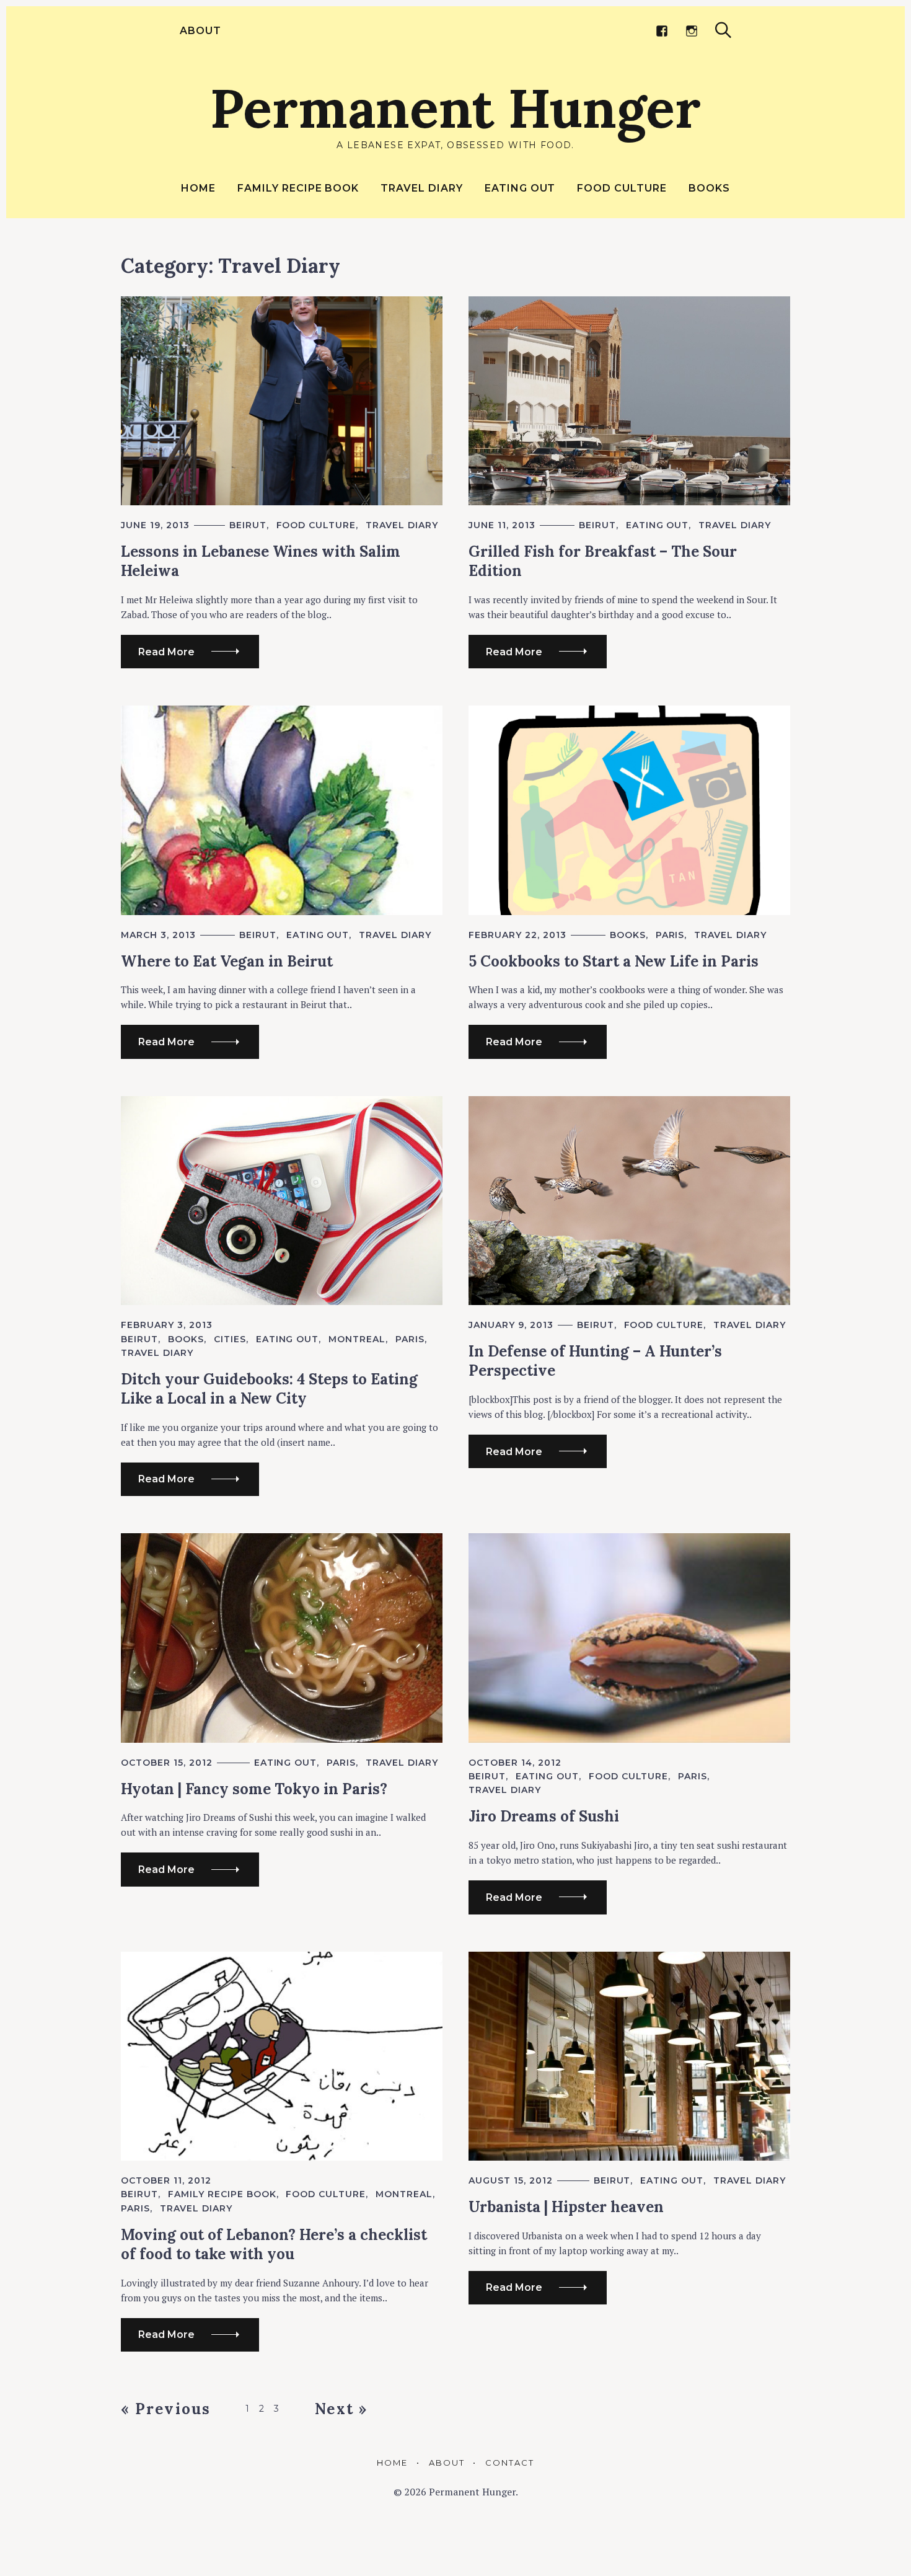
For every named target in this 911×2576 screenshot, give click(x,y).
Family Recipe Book (298, 188)
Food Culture (622, 188)
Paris (670, 935)
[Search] (723, 30)
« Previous (166, 2409)
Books (709, 188)
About (200, 31)
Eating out (520, 188)
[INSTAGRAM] (692, 31)
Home (198, 188)
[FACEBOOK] (662, 31)
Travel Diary (422, 188)
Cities (230, 1339)
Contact (510, 2463)
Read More (166, 652)
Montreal (357, 1339)
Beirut (248, 525)
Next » (341, 2409)
